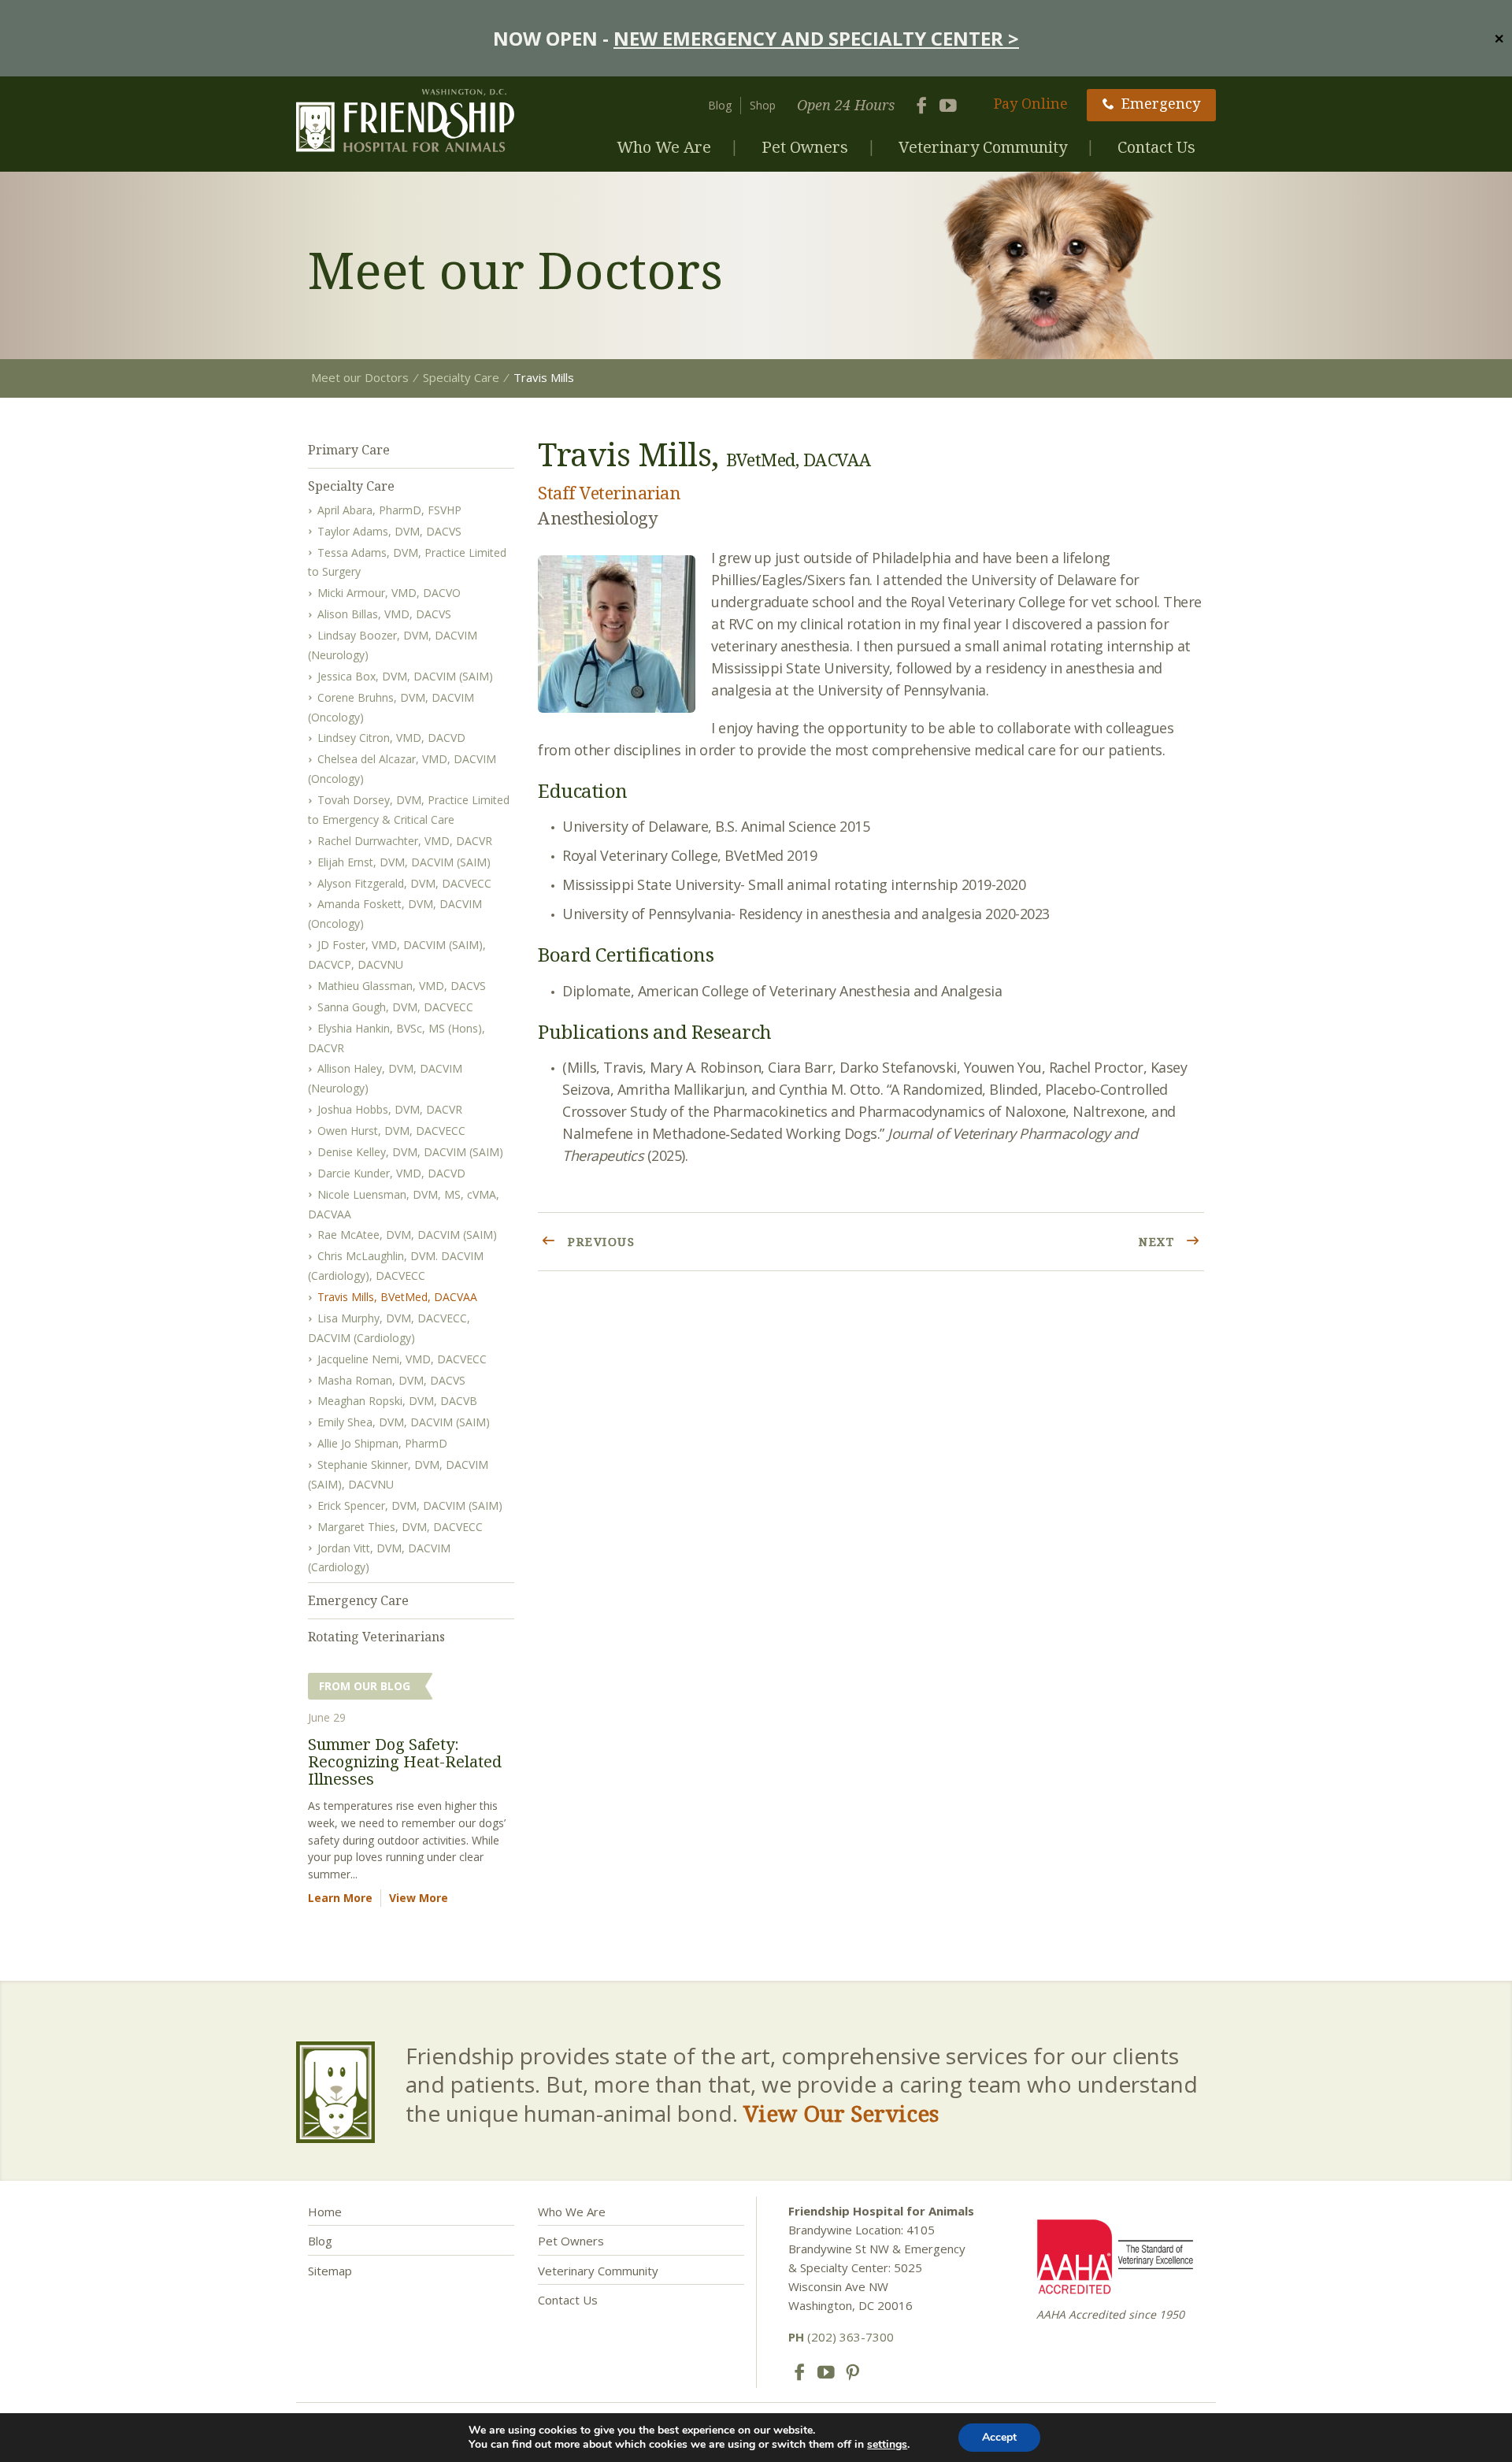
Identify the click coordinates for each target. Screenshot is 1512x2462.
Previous (600, 1241)
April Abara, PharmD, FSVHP (389, 510)
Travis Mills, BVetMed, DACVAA (397, 1297)
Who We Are (664, 147)
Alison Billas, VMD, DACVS (384, 614)
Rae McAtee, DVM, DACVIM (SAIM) (407, 1235)
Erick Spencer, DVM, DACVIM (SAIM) (410, 1505)
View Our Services (841, 2113)
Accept (999, 2437)
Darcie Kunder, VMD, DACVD (391, 1173)
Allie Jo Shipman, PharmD (382, 1443)
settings (887, 2445)
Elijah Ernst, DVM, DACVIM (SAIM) (404, 862)
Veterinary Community (983, 147)
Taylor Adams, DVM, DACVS (389, 531)
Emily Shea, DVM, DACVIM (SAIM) (404, 1422)
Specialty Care (351, 486)
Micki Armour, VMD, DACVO (389, 593)
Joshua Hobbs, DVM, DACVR (390, 1109)
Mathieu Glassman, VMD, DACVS (402, 986)
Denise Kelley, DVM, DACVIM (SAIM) (410, 1152)
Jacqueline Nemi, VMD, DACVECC (402, 1359)
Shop (763, 105)
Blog (720, 105)
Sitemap (330, 2271)
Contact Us (1156, 147)
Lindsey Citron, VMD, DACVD (391, 738)
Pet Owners (805, 147)
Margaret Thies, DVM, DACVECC (400, 1527)
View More (419, 1898)
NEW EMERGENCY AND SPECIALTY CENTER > (816, 38)
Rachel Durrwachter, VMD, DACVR (405, 841)
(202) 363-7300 (841, 2337)
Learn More (340, 1898)
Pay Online (1031, 103)
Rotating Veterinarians (376, 1637)
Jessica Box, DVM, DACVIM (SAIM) (405, 676)
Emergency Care (358, 1600)
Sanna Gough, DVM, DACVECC (395, 1007)
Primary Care (349, 450)
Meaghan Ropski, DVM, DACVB (397, 1401)
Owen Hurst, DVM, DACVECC (391, 1131)
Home (325, 2212)
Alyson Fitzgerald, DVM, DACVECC (404, 883)
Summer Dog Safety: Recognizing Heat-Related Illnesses (405, 1761)
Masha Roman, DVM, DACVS (391, 1380)
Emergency (1161, 103)
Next (1159, 1241)
